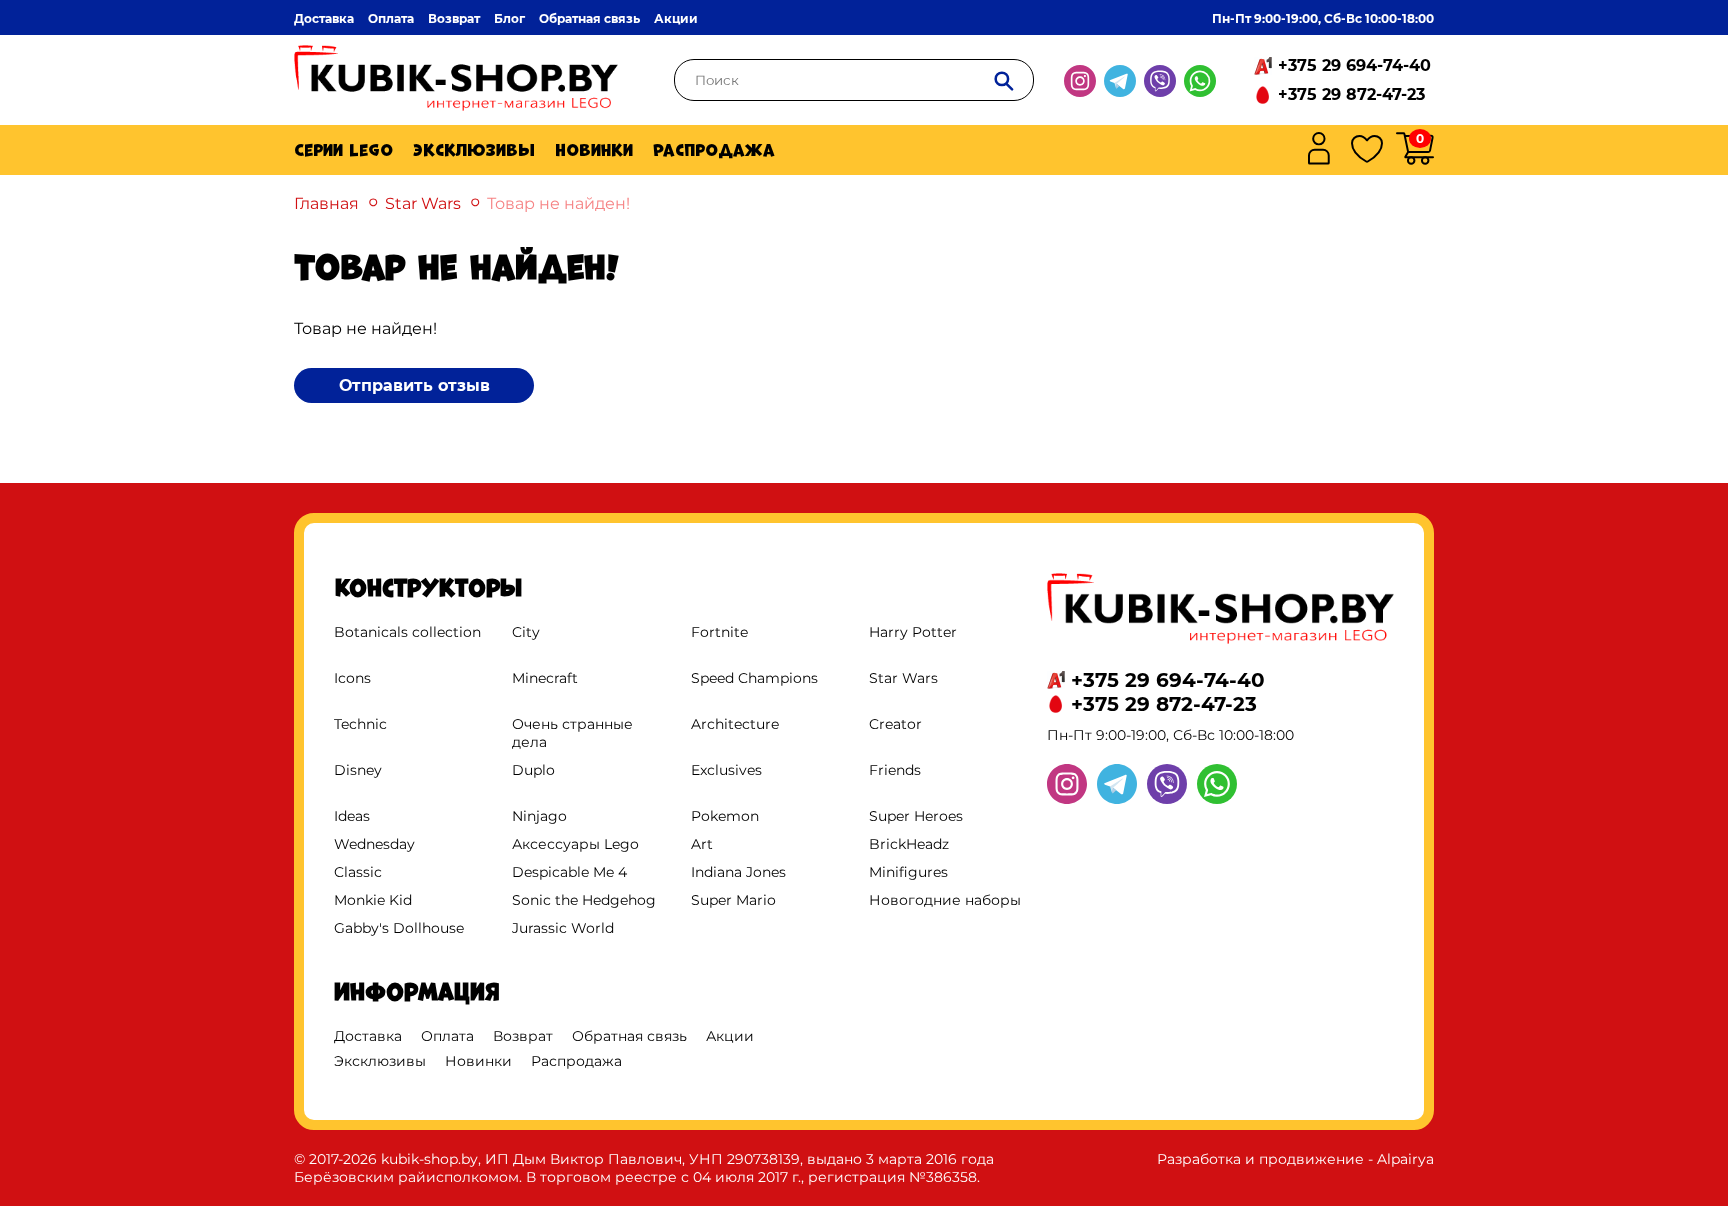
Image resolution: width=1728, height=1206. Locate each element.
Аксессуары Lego (575, 844)
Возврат (454, 18)
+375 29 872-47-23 (1351, 94)
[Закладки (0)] (1367, 150)
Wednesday (374, 844)
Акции (676, 18)
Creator (895, 724)
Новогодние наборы (945, 900)
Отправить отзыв (414, 385)
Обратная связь (589, 18)
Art (702, 844)
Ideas (352, 816)
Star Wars (423, 203)
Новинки (594, 150)
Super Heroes (916, 816)
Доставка (324, 18)
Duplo (533, 770)
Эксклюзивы (474, 150)
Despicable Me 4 (569, 872)
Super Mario (733, 900)
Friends (895, 770)
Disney (358, 770)
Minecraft (545, 678)
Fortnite (719, 632)
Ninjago (539, 816)
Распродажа (714, 150)
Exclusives (726, 770)
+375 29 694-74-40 (1354, 65)
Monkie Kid (373, 900)
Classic (358, 872)
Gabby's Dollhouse (399, 928)
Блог (509, 18)
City (526, 632)
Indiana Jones (738, 872)
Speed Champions (754, 678)
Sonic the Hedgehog (584, 900)
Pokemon (725, 816)
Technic (360, 724)
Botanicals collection (407, 632)
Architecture (735, 724)
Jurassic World (563, 928)
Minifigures (908, 872)
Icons (352, 678)
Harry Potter (913, 632)
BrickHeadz (909, 844)
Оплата (391, 18)
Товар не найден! (558, 203)
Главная (326, 203)
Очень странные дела (572, 733)
